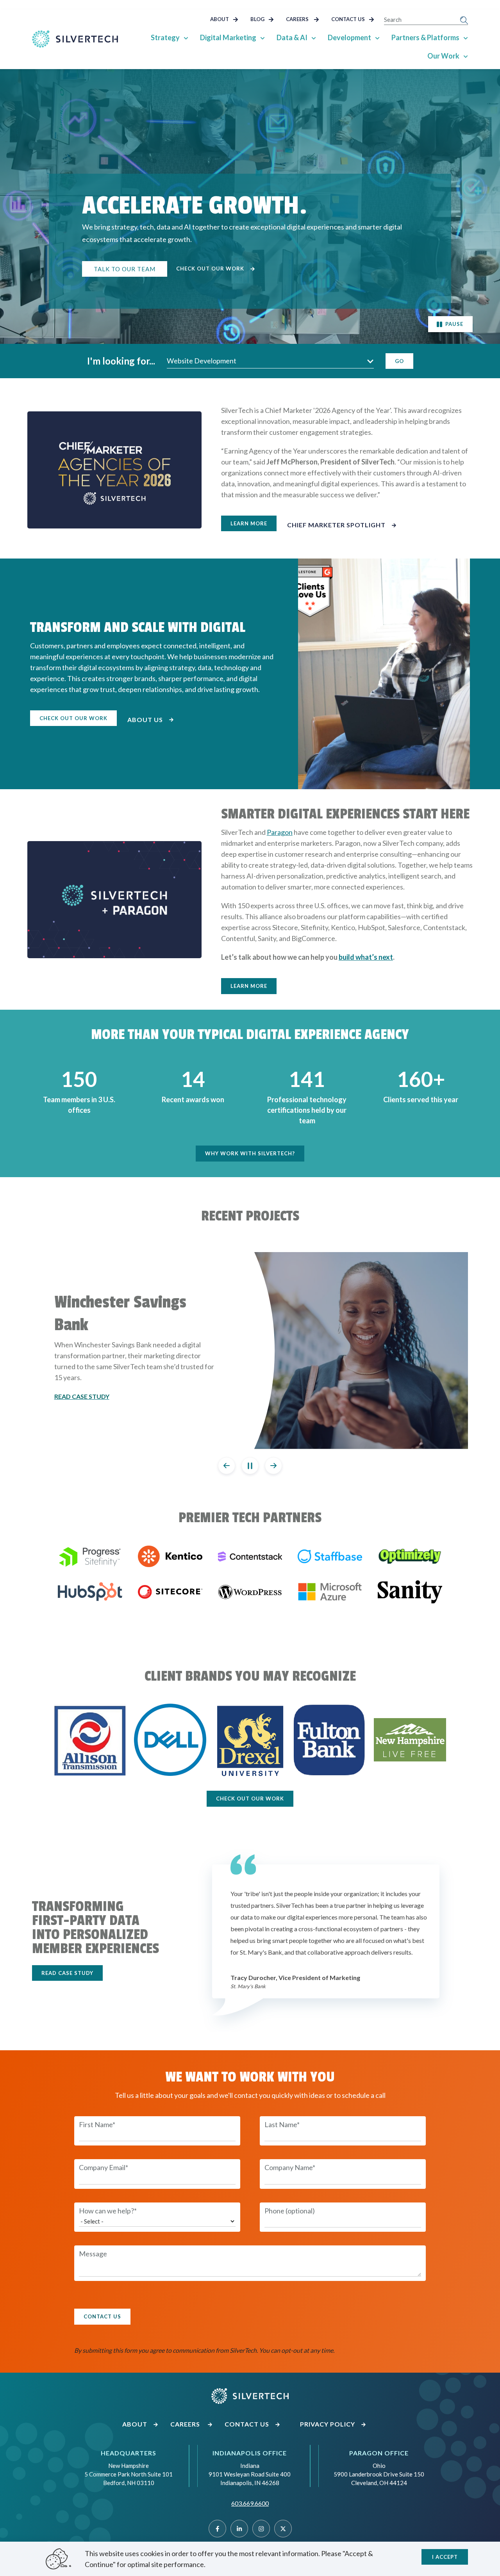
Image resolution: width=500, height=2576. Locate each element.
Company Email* (104, 2167)
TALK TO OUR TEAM (125, 269)
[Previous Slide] (227, 1466)
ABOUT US (146, 720)
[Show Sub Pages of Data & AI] (314, 37)
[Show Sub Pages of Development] (377, 37)
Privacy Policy (328, 2424)
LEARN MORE (249, 523)
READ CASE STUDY (67, 1973)
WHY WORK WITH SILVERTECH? (250, 1153)
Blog (258, 19)
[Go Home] (75, 39)
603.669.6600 (250, 2503)
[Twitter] (283, 2529)
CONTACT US (102, 2316)
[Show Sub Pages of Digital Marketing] (262, 37)
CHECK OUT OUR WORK (73, 718)
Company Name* (290, 2167)
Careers (298, 19)
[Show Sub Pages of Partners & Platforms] (466, 37)
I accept (445, 2557)
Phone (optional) (290, 2211)
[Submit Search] (464, 20)
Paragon (280, 832)
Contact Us (349, 19)
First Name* (97, 2124)
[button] (270, 361)
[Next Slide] (273, 1466)
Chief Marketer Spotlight (337, 525)
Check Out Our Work (211, 269)
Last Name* (282, 2124)
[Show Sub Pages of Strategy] (186, 37)
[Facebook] (217, 2529)
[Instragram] (261, 2529)
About (220, 19)
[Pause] (250, 1466)
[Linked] (239, 2529)
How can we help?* (108, 2211)
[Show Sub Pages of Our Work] (466, 56)
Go (399, 361)
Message (93, 2254)
